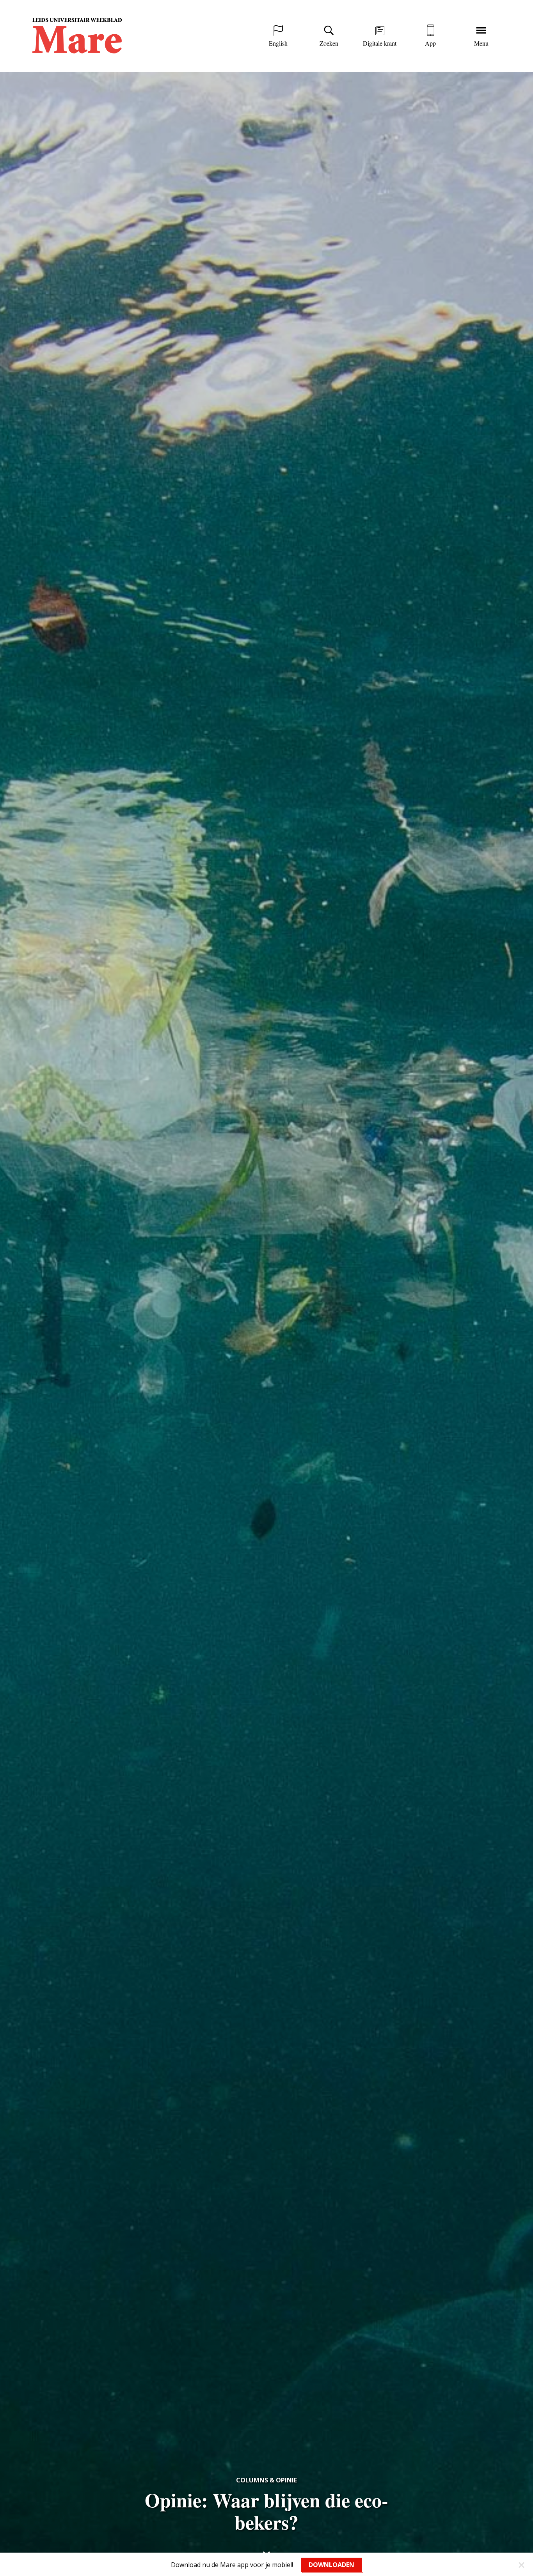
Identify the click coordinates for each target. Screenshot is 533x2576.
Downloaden (331, 2565)
